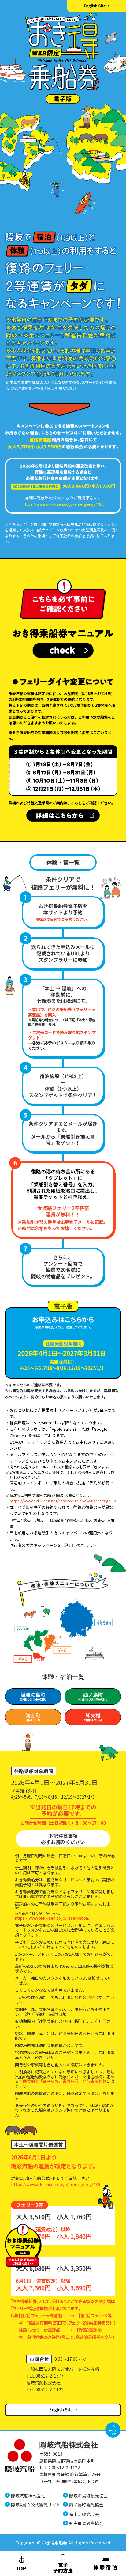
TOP (113, 2430)
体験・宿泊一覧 (63, 1677)
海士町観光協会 (84, 2514)
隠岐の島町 (33, 1696)
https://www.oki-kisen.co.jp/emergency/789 (63, 504)
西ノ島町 (93, 1696)
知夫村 (93, 1717)
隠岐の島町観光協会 (88, 2495)
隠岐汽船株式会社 (28, 2495)
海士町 (33, 1717)
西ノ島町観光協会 (86, 2505)
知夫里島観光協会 (86, 2523)
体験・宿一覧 (63, 862)
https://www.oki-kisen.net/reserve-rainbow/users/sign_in (63, 1501)
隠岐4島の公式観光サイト (36, 2505)
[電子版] (63, 1344)
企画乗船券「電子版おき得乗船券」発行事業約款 (63, 2081)
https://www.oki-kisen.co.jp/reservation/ (52, 1918)
